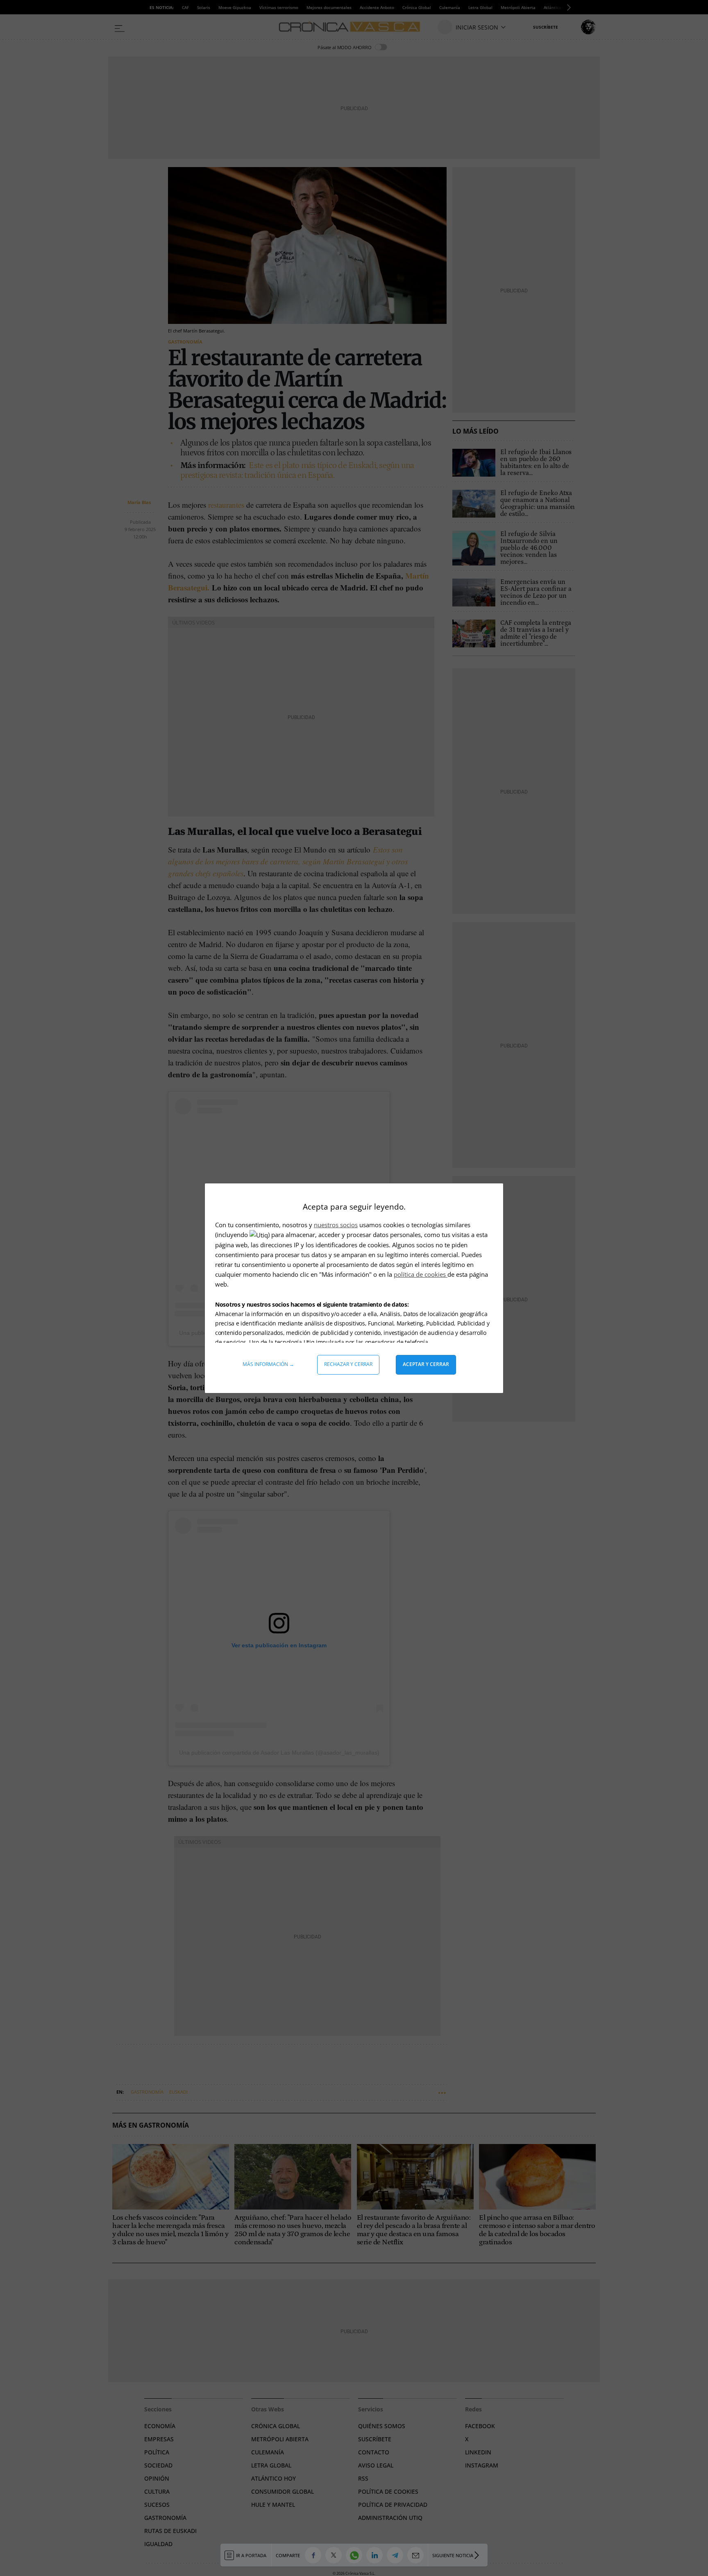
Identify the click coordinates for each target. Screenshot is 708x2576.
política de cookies (421, 1274)
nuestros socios (336, 1225)
